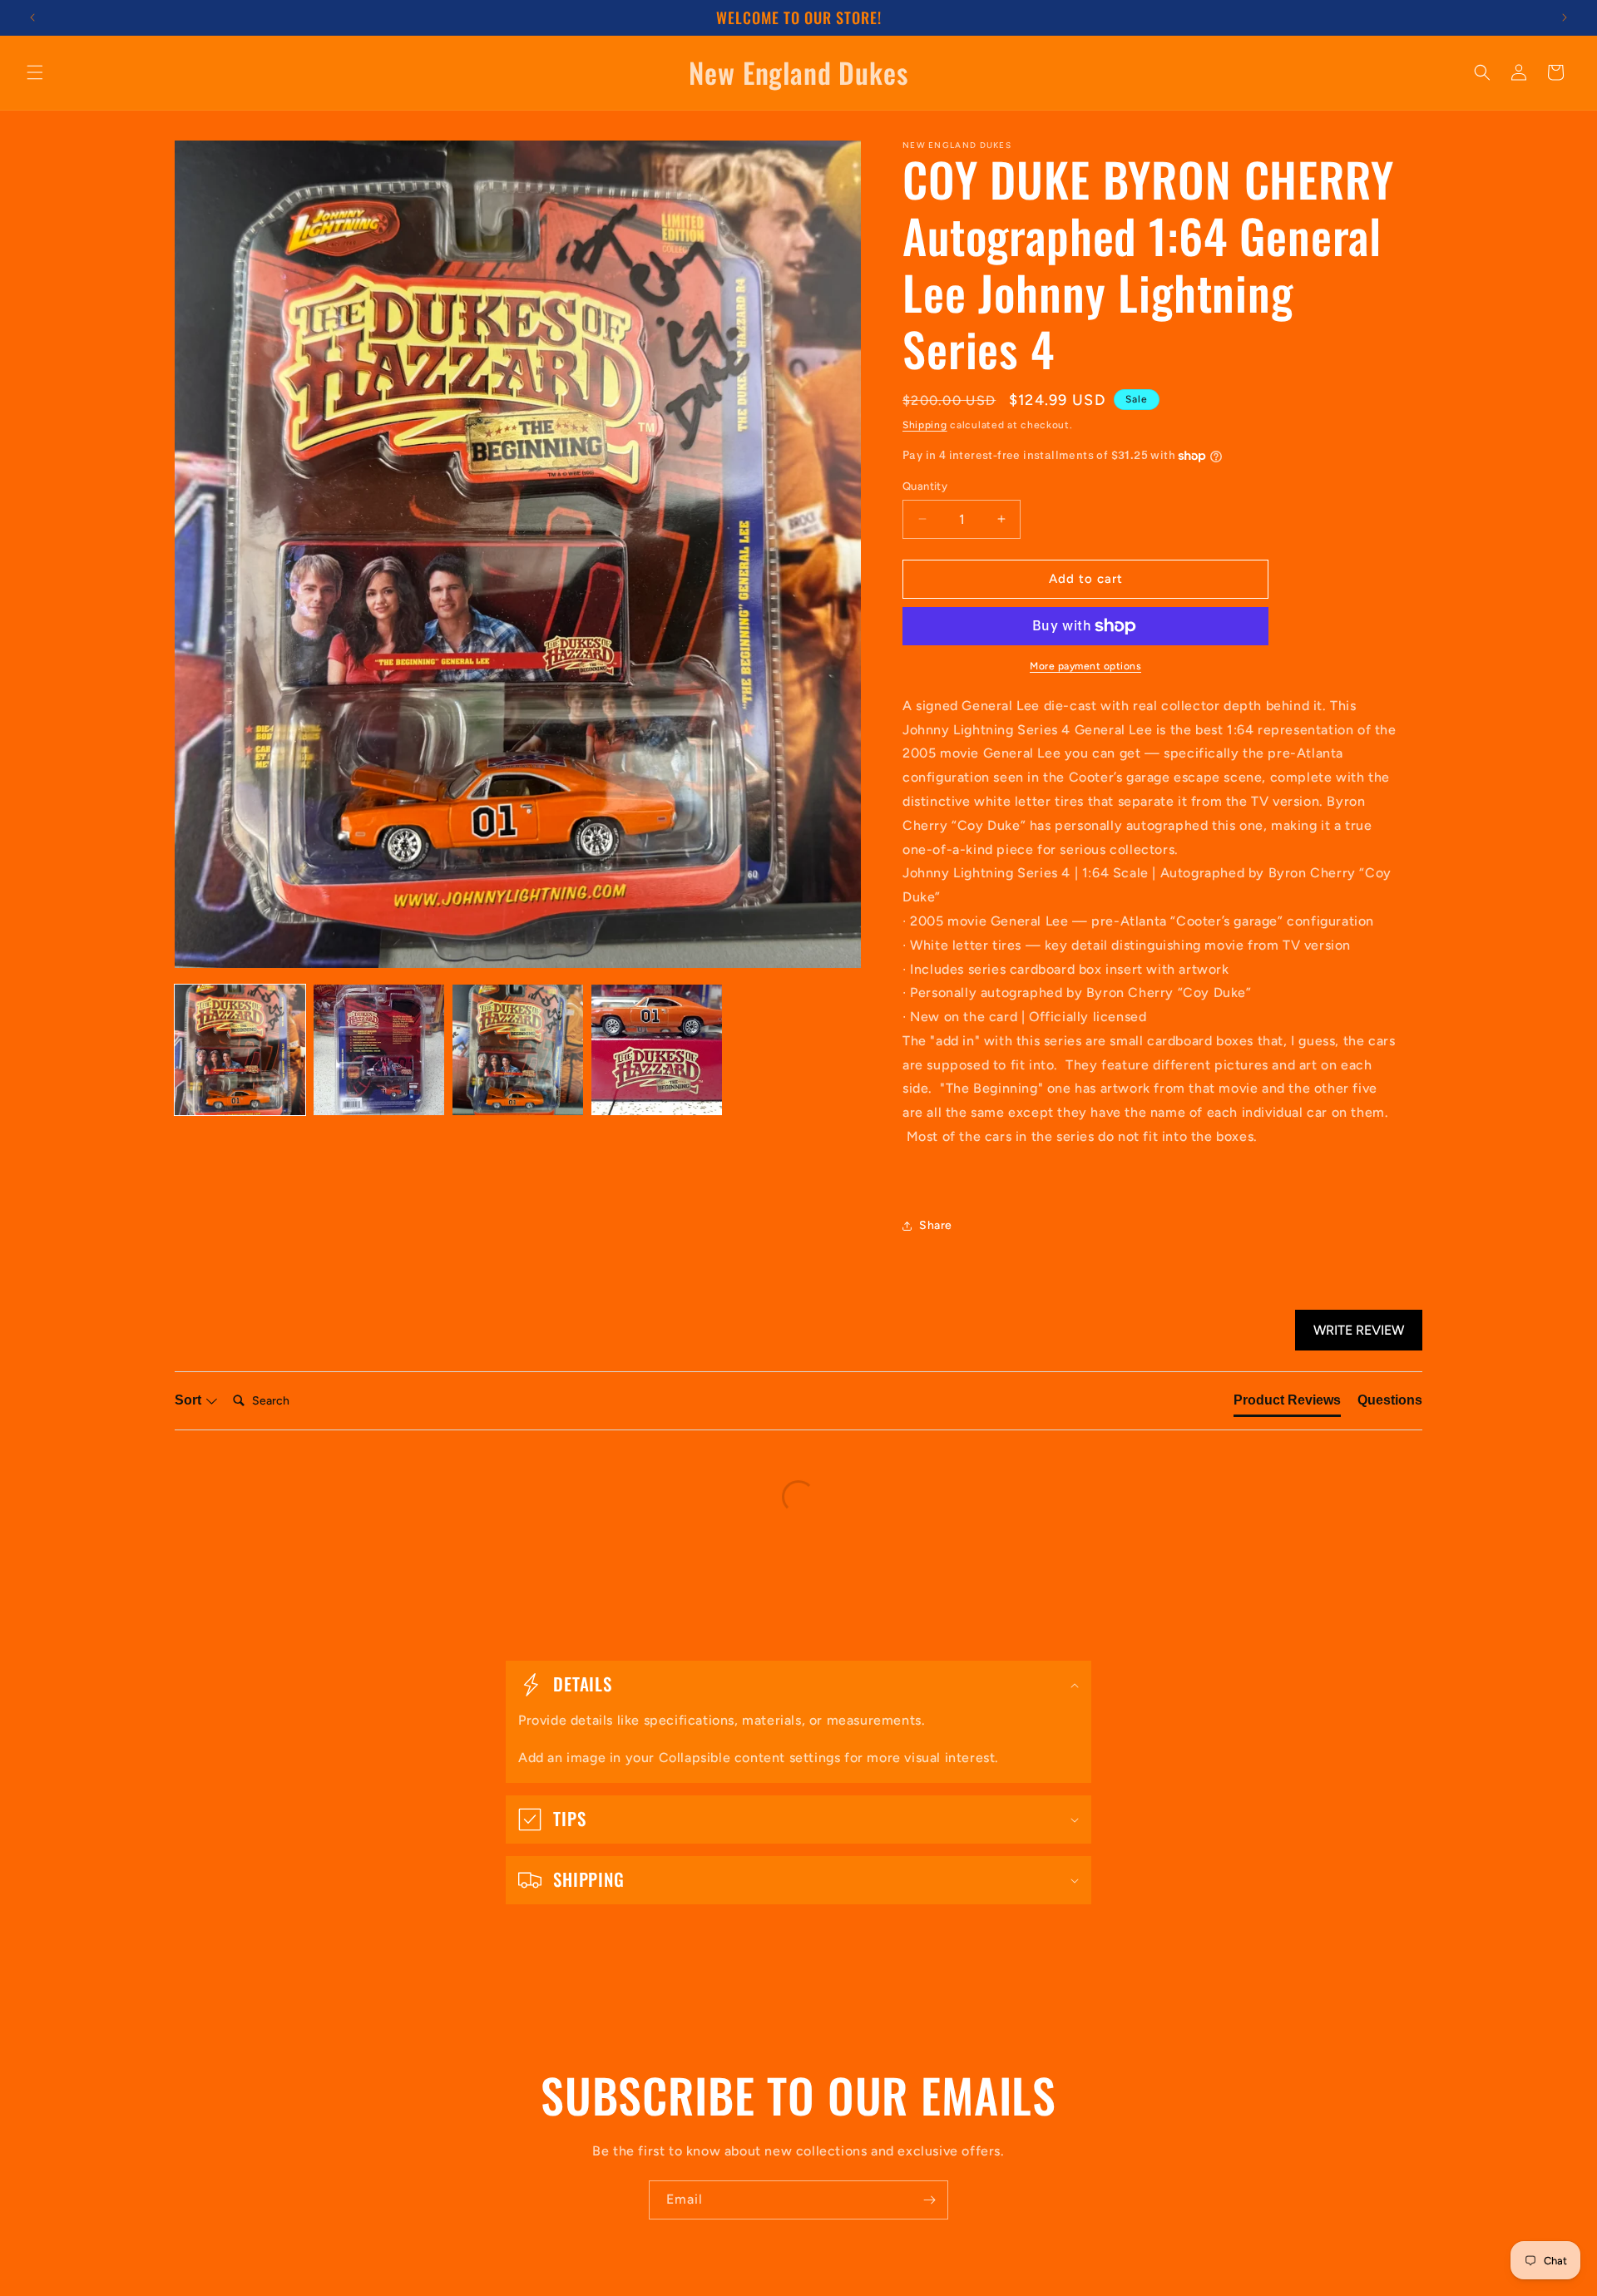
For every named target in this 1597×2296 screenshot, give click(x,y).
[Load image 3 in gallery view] (518, 1050)
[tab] (1287, 1404)
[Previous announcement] (32, 17)
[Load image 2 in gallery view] (379, 1050)
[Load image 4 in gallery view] (657, 1050)
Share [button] (936, 1225)
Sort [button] (190, 1400)
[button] (35, 72)
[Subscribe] (929, 2200)
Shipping (925, 425)
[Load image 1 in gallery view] (240, 1050)
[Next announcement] (1565, 17)
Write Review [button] (1359, 1330)
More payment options (1085, 666)
